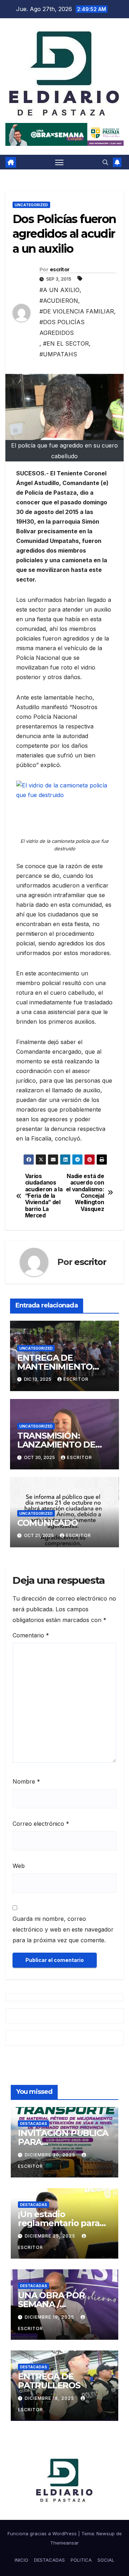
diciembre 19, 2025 (50, 2317)
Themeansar (64, 2543)
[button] (105, 162)
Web (19, 1866)
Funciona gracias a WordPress (43, 2533)
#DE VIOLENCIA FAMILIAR (77, 311)
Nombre (26, 1781)
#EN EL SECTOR (66, 343)
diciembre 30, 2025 (51, 2155)
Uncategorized (31, 205)
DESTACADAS (34, 2123)
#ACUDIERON (59, 301)
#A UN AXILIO (59, 290)
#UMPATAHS (58, 354)
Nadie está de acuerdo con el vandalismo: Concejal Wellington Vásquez (85, 1193)
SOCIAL (106, 2560)
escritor (59, 270)
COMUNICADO (47, 1523)
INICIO (21, 2560)
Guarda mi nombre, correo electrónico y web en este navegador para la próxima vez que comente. (63, 1929)
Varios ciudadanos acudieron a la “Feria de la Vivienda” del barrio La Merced (44, 1196)
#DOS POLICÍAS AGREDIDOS (62, 327)
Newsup (106, 2533)
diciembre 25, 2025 (51, 2236)
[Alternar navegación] (59, 162)
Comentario (31, 1635)
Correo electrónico (41, 1824)
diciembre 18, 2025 (50, 2398)
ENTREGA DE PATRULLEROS (49, 2381)
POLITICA (81, 2560)
